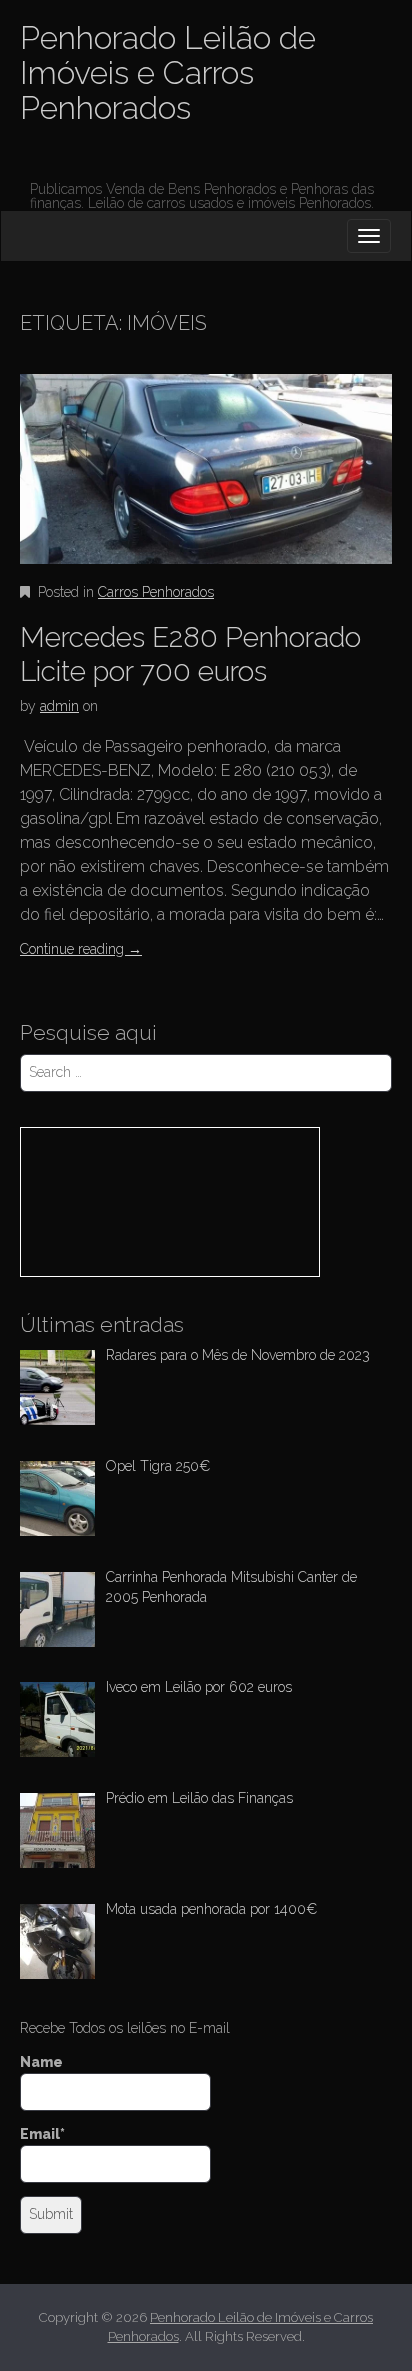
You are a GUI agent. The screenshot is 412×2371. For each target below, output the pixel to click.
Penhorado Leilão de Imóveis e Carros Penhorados (168, 72)
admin (59, 706)
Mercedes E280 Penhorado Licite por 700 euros (190, 654)
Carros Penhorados (156, 592)
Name (41, 2062)
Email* (42, 2134)
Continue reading (81, 949)
